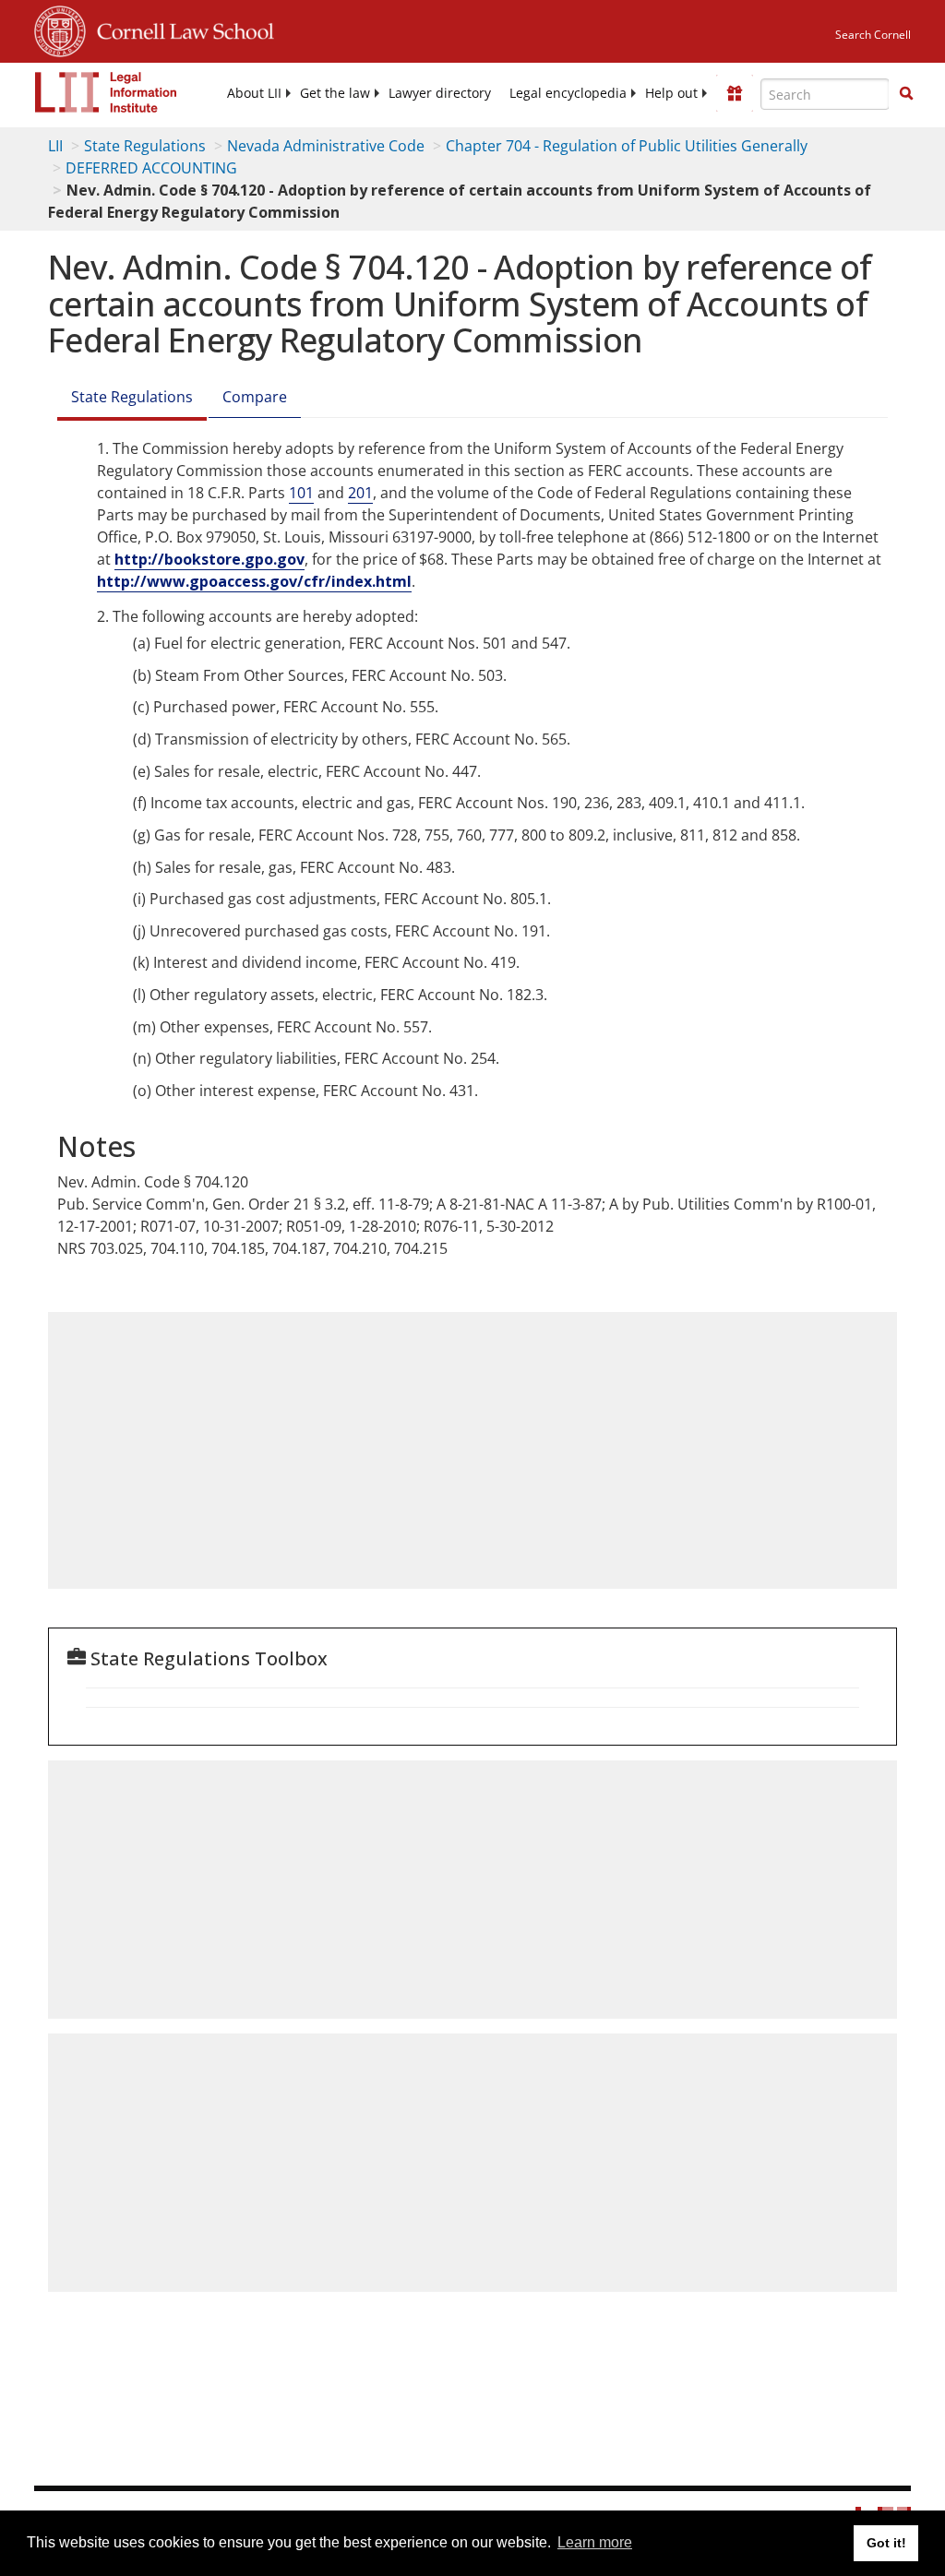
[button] (906, 93)
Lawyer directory (440, 93)
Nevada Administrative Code (326, 146)
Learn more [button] (595, 2542)
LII (55, 146)
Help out (671, 93)
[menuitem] (254, 93)
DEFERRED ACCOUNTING (151, 168)
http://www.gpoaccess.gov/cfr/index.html (254, 581)
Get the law (335, 93)
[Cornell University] (60, 29)
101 (301, 493)
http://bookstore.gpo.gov (209, 559)
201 (360, 493)
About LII (254, 93)
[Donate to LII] (735, 93)
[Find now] (906, 94)
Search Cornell (873, 35)
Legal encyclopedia (568, 93)
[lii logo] (106, 92)
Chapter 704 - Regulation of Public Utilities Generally (627, 146)
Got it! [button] (886, 2543)
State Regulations (145, 146)
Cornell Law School (180, 29)
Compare (255, 397)
